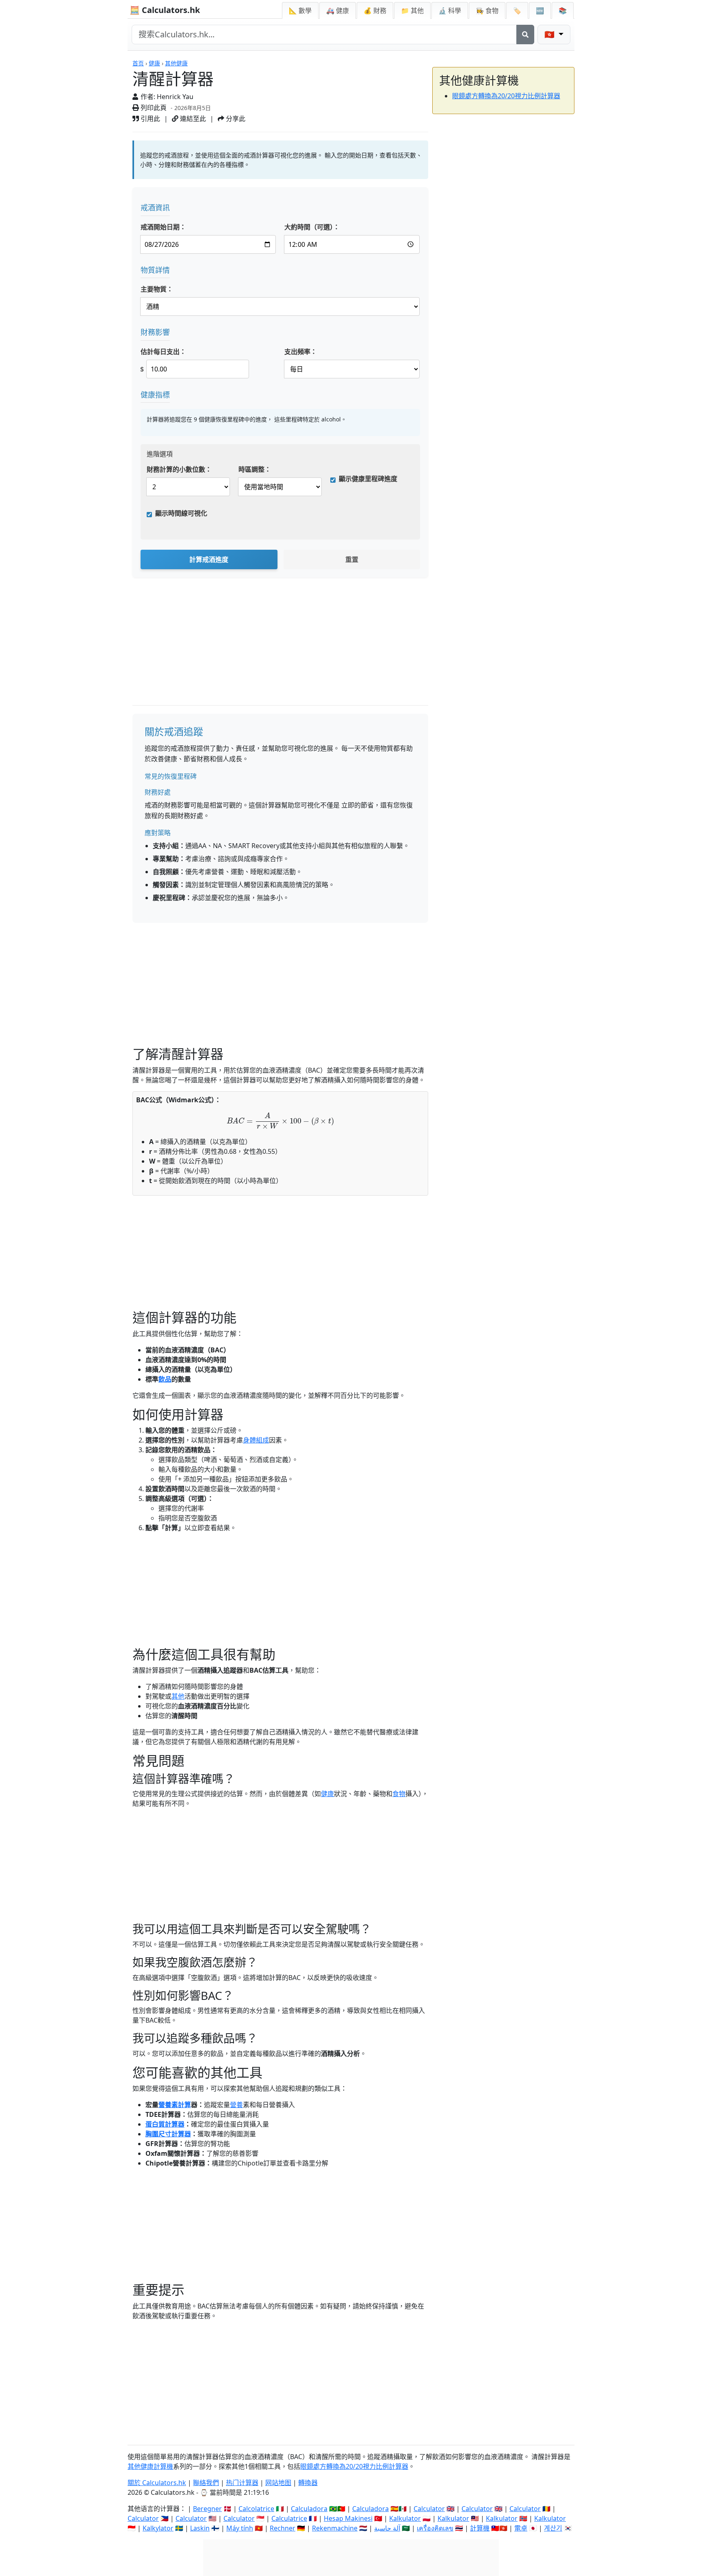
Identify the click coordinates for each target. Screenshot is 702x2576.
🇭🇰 (550, 34)
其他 (178, 1696)
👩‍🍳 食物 (487, 11)
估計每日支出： (163, 352)
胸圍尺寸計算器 (168, 2134)
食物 (399, 1794)
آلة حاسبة (387, 2528)
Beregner (207, 2509)
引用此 (149, 119)
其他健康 (176, 63)
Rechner (283, 2528)
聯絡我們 (206, 2483)
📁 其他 (412, 11)
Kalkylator (158, 2528)
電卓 (521, 2528)
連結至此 (192, 119)
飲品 (165, 1379)
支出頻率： (301, 352)
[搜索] (525, 35)
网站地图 (278, 2483)
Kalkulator (405, 2518)
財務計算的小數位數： (179, 469)
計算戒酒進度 (209, 559)
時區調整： (255, 469)
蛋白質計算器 (165, 2124)
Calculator (429, 2509)
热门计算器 (242, 2483)
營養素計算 (175, 2105)
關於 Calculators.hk (157, 2483)
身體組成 (256, 1440)
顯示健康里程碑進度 (368, 479)
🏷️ (517, 11)
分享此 (235, 119)
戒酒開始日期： (163, 227)
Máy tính (240, 2528)
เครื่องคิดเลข (435, 2528)
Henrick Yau (175, 97)
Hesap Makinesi (348, 2518)
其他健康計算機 (150, 2466)
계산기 (553, 2528)
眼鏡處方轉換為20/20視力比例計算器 (506, 96)
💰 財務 (375, 11)
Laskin (200, 2528)
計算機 (480, 2528)
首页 (138, 63)
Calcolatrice (256, 2509)
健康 (154, 63)
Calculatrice (289, 2518)
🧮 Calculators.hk (165, 10)
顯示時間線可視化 (181, 513)
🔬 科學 (450, 11)
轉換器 (308, 2483)
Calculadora (309, 2509)
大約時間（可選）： (312, 227)
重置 (352, 559)
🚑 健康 (338, 11)
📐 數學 (300, 11)
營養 (236, 2105)
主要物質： (157, 289)
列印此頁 (153, 108)
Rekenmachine (335, 2528)
